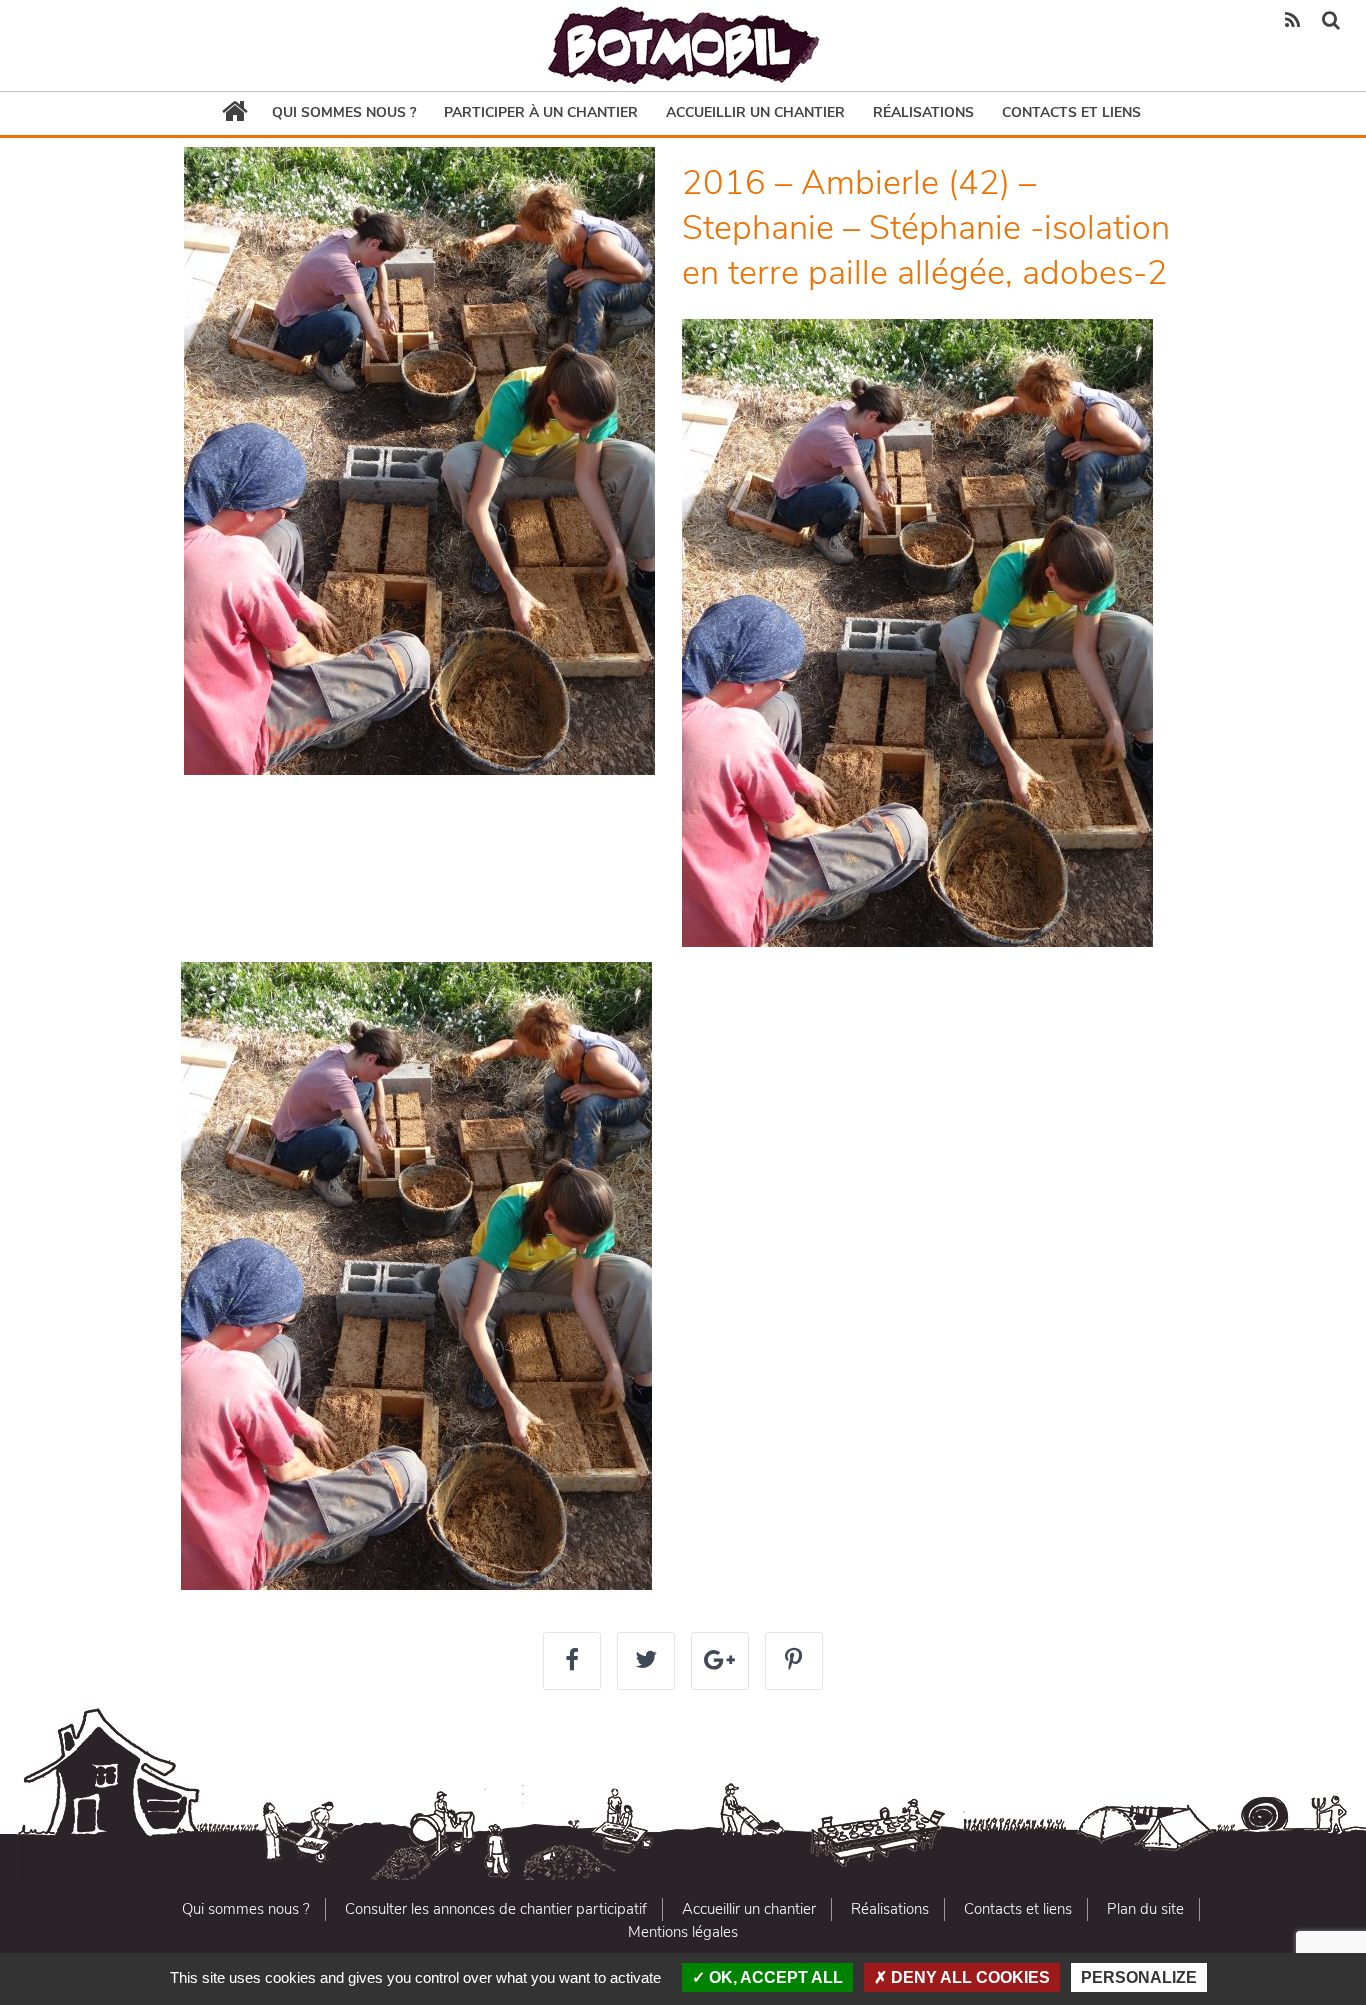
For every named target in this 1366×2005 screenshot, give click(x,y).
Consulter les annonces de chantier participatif (496, 1909)
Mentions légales (683, 1932)
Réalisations (923, 112)
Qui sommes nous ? (344, 112)
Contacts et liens (1071, 112)
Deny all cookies (968, 1977)
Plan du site (1145, 1909)
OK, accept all (774, 1977)
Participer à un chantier (541, 112)
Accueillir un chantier (755, 112)
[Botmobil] (683, 45)
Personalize (1139, 1977)
